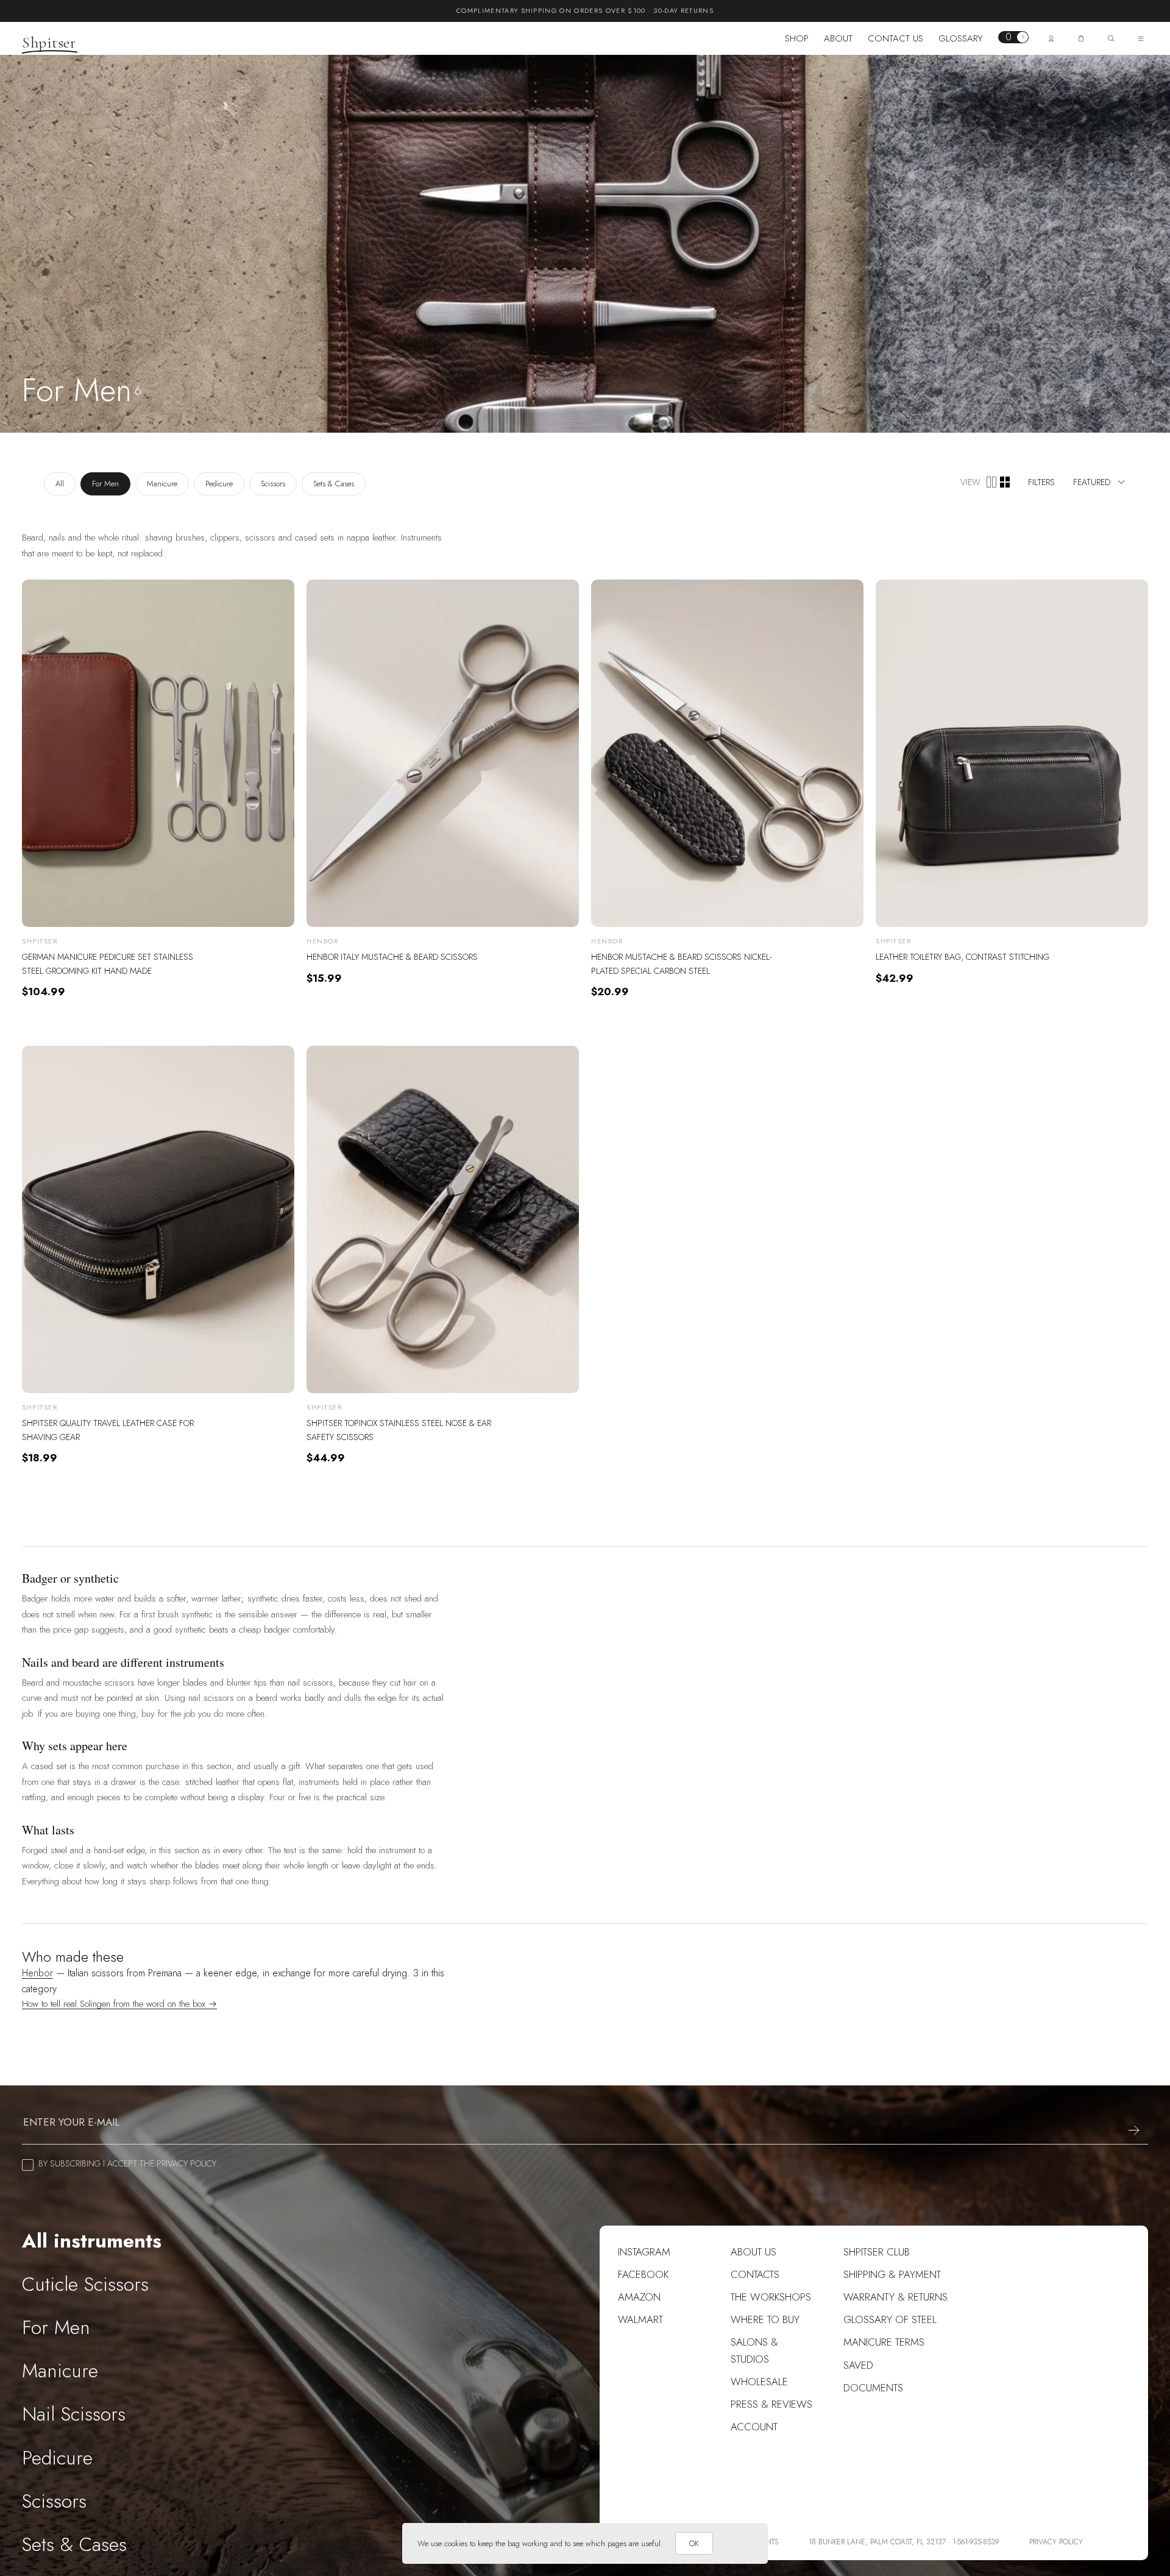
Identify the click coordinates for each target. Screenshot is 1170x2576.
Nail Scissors (74, 2414)
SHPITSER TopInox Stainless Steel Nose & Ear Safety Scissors (399, 1430)
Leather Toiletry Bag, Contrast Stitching (963, 957)
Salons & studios (754, 2350)
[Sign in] (1051, 38)
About (838, 38)
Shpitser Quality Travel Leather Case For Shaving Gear (108, 1430)
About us (753, 2252)
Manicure (162, 484)
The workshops (771, 2297)
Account (754, 2427)
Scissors (273, 484)
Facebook (643, 2274)
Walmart (640, 2319)
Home (33, 367)
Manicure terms (884, 2342)
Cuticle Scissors (85, 2284)
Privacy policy (1056, 2542)
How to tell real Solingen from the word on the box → (119, 2004)
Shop (797, 38)
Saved (858, 2365)
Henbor (37, 1973)
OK (694, 2543)
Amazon (639, 2297)
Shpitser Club (877, 2252)
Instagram (644, 2252)
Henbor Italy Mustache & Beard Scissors (392, 957)
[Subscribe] (1134, 2130)
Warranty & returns (895, 2297)
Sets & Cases (334, 484)
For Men (105, 484)
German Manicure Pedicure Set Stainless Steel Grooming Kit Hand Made (108, 963)
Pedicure (219, 484)
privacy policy (186, 2163)
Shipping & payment (892, 2274)
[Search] (1111, 38)
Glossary (961, 38)
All (60, 484)
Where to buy (765, 2319)
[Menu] (1141, 38)
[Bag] (1081, 38)
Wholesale (759, 2382)
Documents (873, 2388)
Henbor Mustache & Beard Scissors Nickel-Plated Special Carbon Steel (681, 963)
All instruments (92, 2241)
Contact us (895, 38)
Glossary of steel (890, 2319)
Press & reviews (771, 2404)
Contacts (755, 2274)
